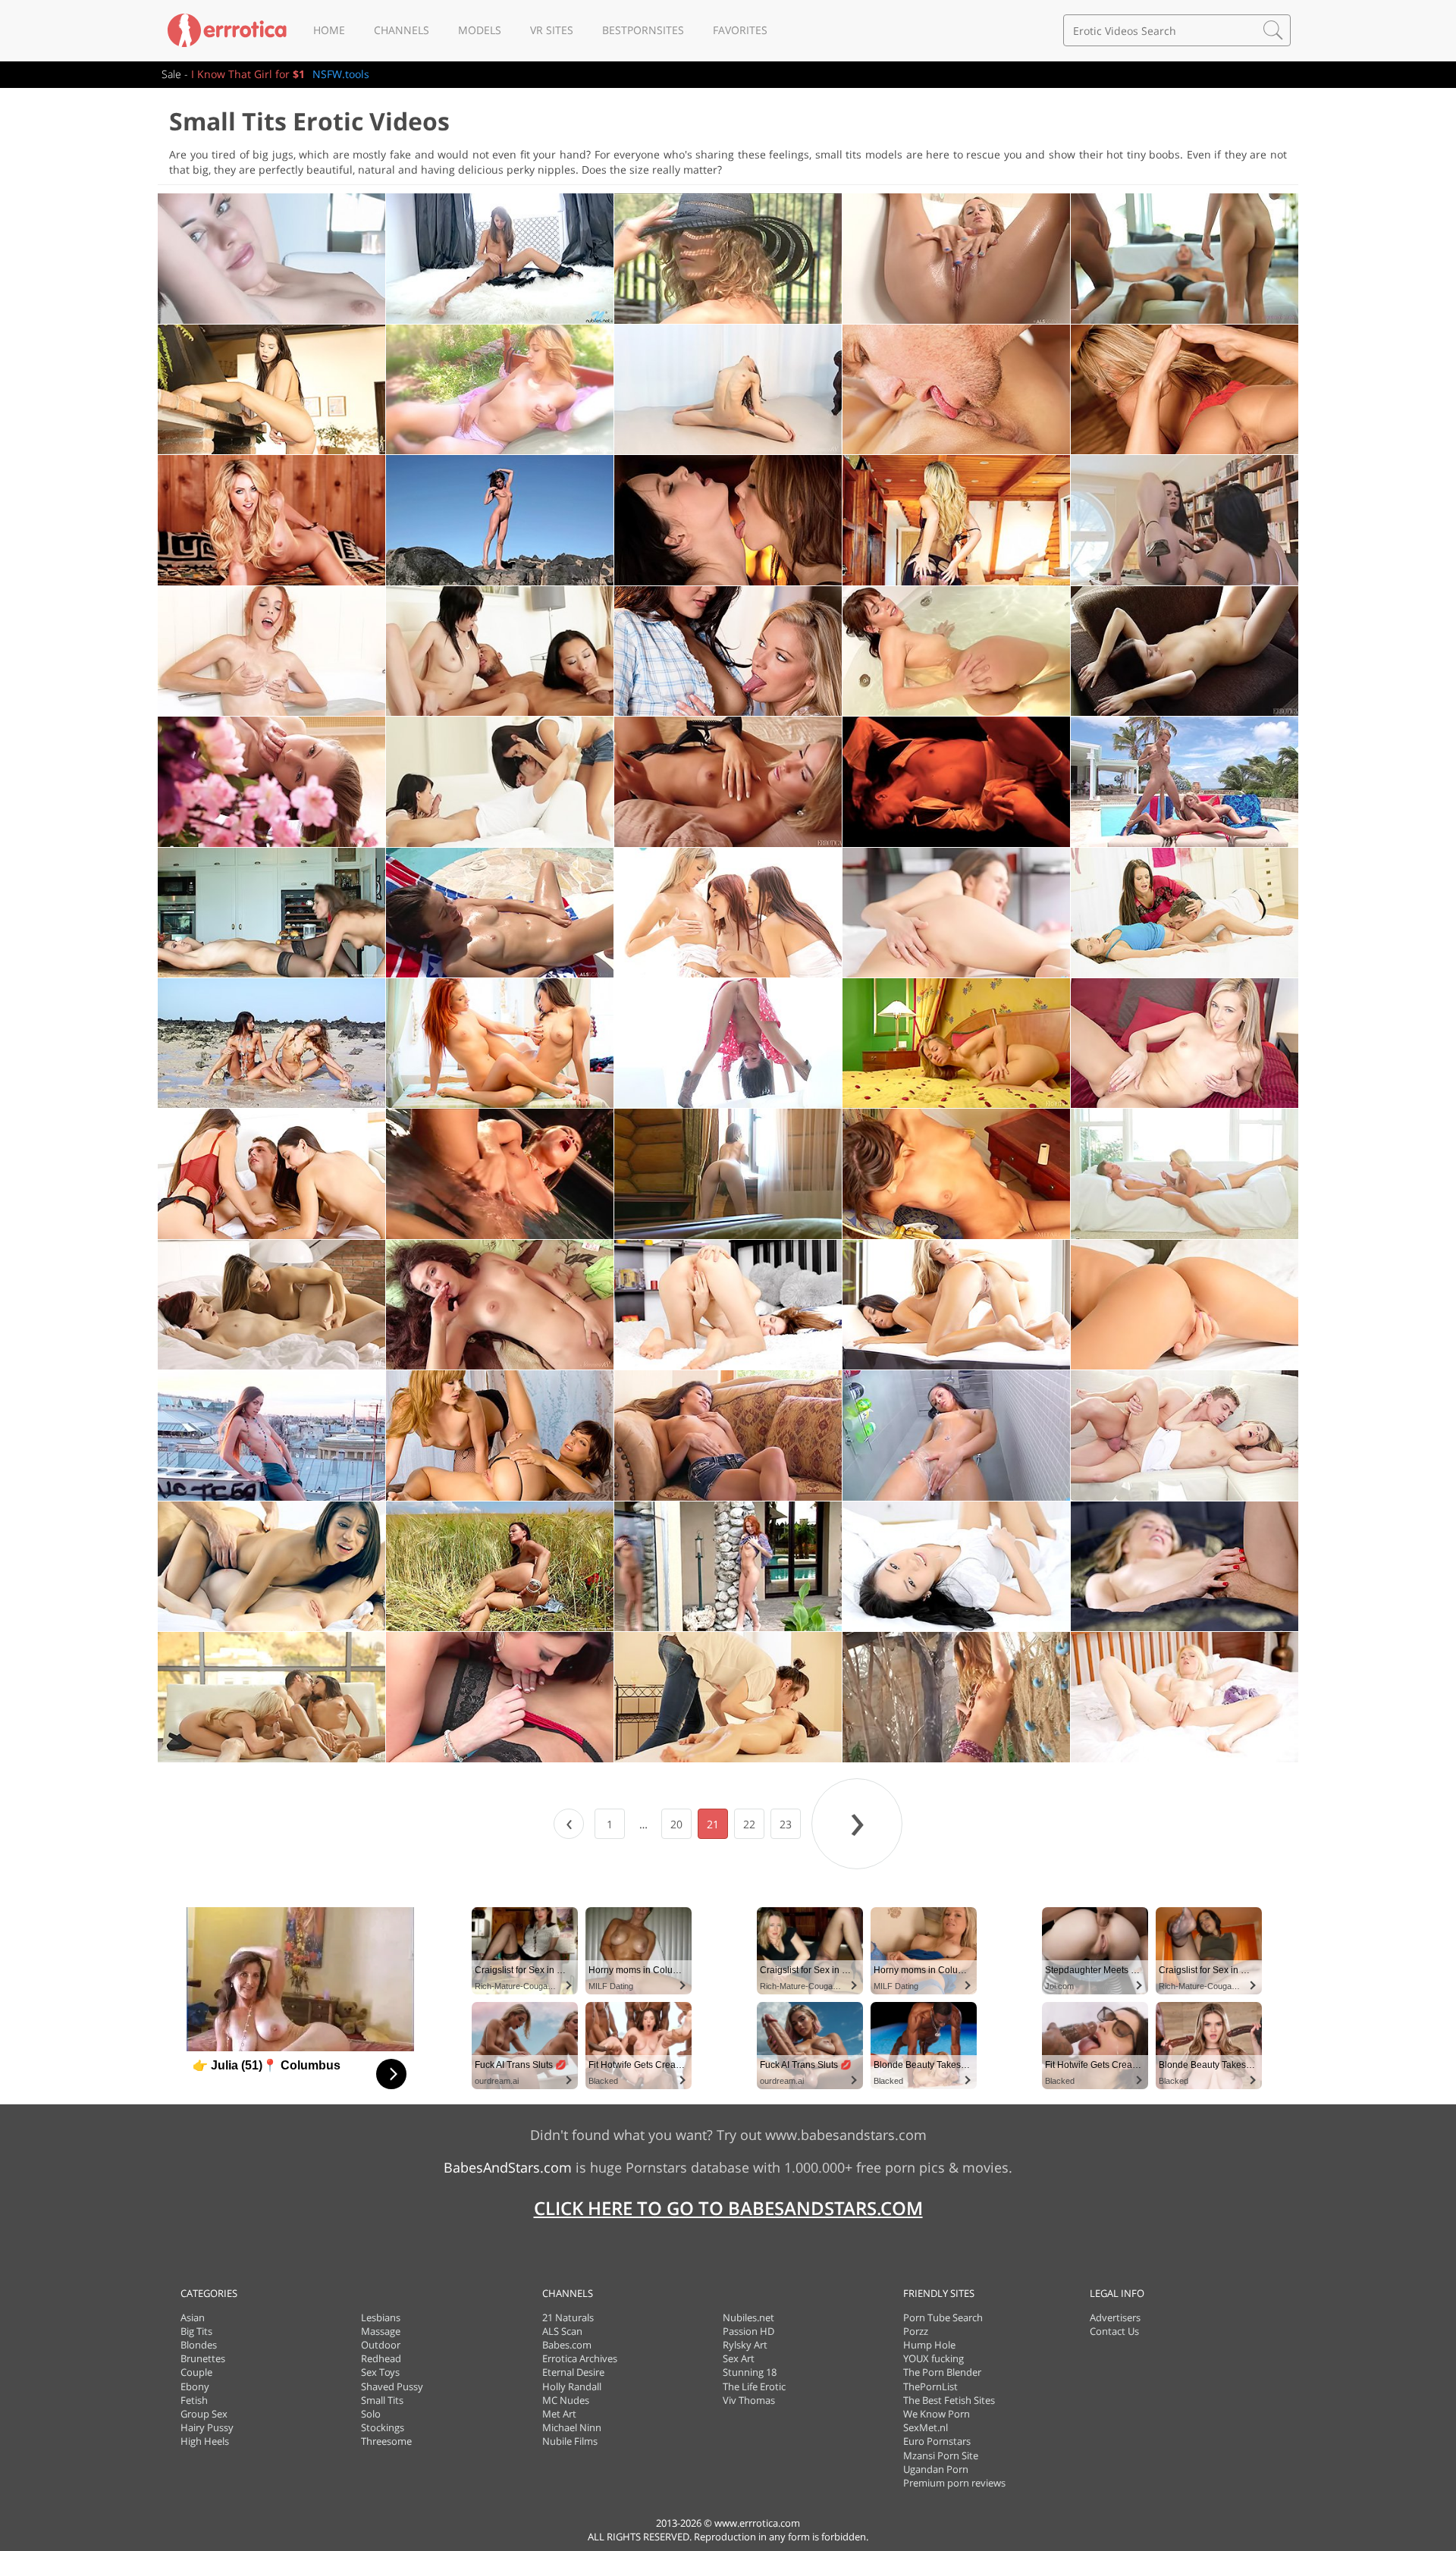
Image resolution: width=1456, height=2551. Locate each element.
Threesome (386, 2441)
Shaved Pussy (392, 2386)
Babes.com (567, 2345)
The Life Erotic (754, 2386)
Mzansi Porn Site (941, 2455)
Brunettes (203, 2358)
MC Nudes (566, 2400)
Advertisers (1115, 2317)
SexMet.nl (926, 2427)
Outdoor (381, 2345)
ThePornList (930, 2386)
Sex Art (739, 2358)
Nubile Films (570, 2441)
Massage (381, 2331)
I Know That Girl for (248, 74)
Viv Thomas (749, 2400)
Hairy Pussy (207, 2427)
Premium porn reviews (954, 2483)
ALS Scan (562, 2331)
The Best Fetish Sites (949, 2400)
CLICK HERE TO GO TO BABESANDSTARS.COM (728, 2208)
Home (329, 30)
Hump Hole (929, 2345)
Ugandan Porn (936, 2469)
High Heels (205, 2441)
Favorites (740, 30)
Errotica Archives (580, 2358)
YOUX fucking (934, 2358)
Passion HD (748, 2331)
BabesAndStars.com (508, 2167)
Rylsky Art (745, 2345)
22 (749, 1824)
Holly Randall (572, 2386)
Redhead (381, 2358)
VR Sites (552, 30)
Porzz (916, 2331)
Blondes (199, 2345)
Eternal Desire (573, 2372)
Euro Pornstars (937, 2441)
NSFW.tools (341, 74)
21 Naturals (568, 2317)
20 (676, 1824)
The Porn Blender (942, 2372)
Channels (402, 30)
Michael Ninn (572, 2427)
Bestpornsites (643, 30)
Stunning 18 (750, 2372)
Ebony (195, 2386)
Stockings (383, 2427)
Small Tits (382, 2400)
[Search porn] (1273, 30)
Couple (196, 2372)
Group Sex (204, 2414)
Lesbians (381, 2317)
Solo (371, 2414)
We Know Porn (937, 2414)
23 (786, 1824)
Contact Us (1114, 2331)
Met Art (559, 2414)
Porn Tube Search (943, 2317)
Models (480, 30)
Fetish (194, 2400)
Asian (193, 2317)
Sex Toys (380, 2372)
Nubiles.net (748, 2317)
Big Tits (196, 2331)
